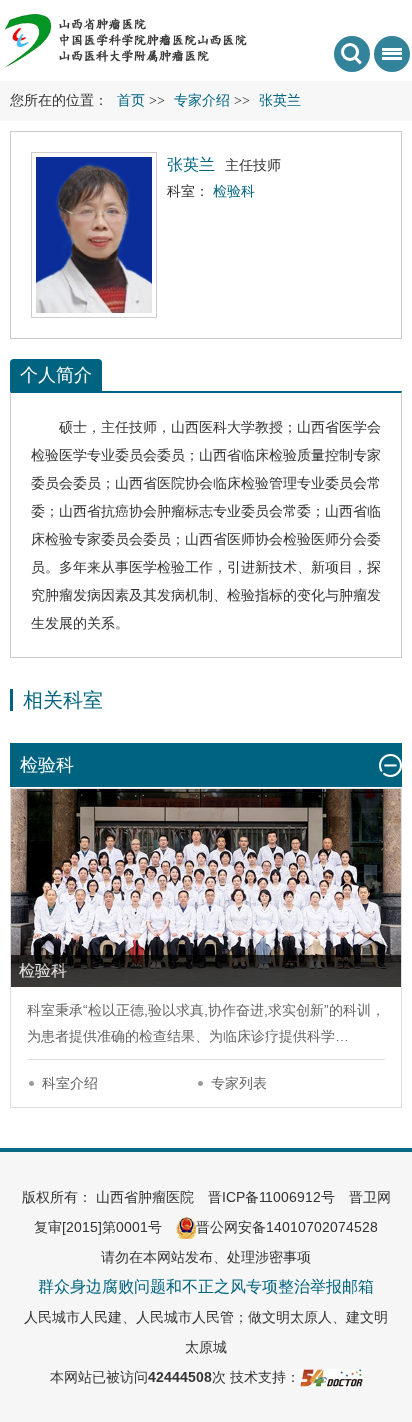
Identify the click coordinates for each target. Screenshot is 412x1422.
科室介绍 (70, 1083)
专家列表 (239, 1083)
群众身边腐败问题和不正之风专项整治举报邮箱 (206, 1286)
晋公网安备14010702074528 (287, 1227)
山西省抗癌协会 (108, 511)
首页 (131, 100)
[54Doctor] (331, 1377)
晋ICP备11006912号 (271, 1197)
